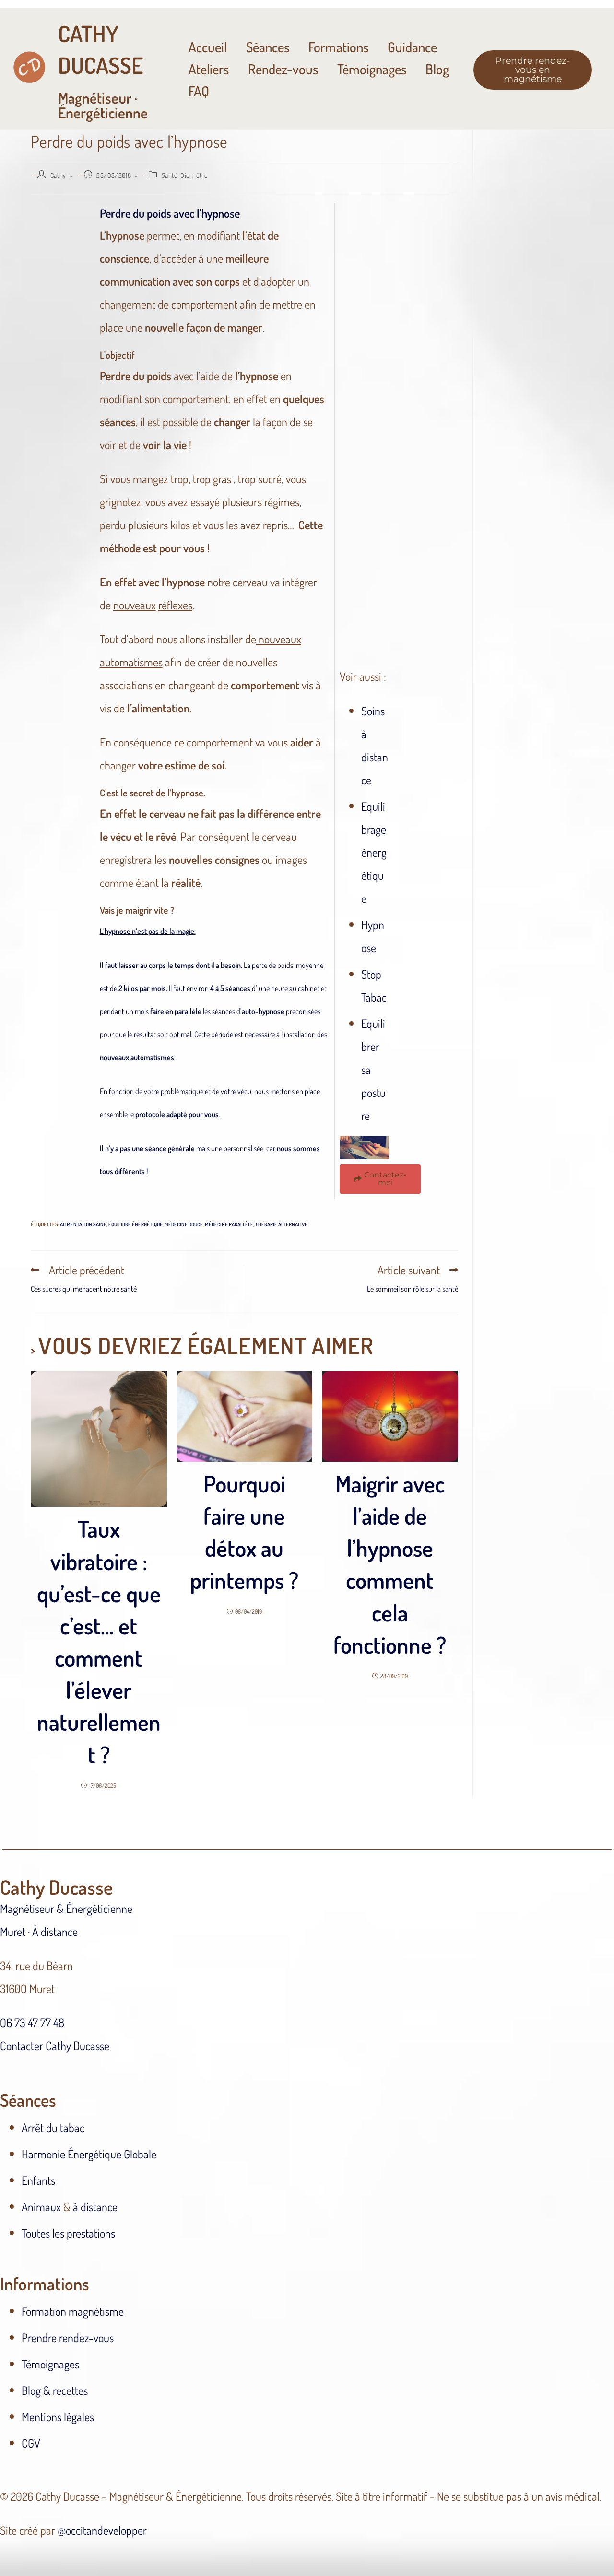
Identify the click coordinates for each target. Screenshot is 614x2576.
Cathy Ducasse (56, 1887)
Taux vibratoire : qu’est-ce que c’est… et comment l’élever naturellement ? (99, 1641)
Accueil (208, 47)
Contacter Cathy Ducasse (55, 2046)
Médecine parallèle (229, 1224)
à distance (95, 2207)
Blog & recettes (55, 2390)
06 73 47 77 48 (32, 2022)
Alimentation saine (83, 1224)
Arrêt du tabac (53, 2127)
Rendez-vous (283, 69)
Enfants (38, 2180)
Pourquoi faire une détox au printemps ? (244, 1532)
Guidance (412, 47)
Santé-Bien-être (185, 175)
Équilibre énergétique (136, 1224)
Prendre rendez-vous (68, 2337)
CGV (31, 2443)
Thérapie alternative (281, 1224)
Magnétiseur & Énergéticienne (66, 1908)
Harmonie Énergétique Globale (89, 2154)
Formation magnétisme (73, 2311)
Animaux (41, 2207)
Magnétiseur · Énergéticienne (103, 70)
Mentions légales (58, 2417)
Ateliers (209, 69)
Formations (338, 47)
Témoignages (372, 69)
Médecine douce (184, 1224)
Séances (268, 47)
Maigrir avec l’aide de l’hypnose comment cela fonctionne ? (390, 1564)
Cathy (58, 175)
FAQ (199, 91)
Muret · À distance (39, 1931)
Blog (437, 69)
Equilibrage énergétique (374, 852)
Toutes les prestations (68, 2233)
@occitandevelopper (102, 2530)
